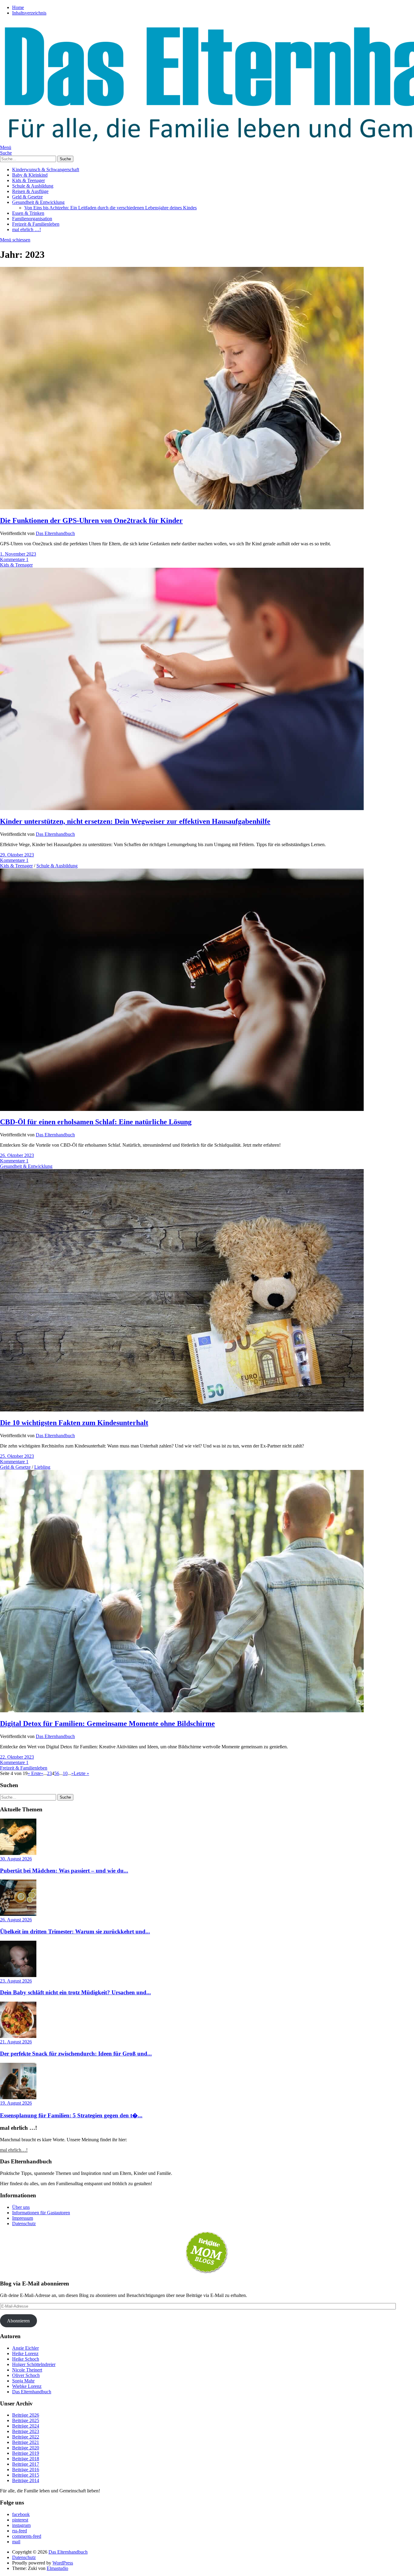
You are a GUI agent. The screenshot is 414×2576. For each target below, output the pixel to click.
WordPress (63, 2563)
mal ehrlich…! (14, 2150)
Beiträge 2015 (26, 2475)
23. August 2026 (16, 1981)
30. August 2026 (16, 1859)
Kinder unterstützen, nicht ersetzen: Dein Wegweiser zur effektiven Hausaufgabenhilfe (135, 821)
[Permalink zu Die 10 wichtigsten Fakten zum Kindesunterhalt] (182, 1410)
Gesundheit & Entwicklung (38, 202)
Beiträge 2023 (26, 2431)
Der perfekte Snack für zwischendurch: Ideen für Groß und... (76, 2054)
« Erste (34, 1773)
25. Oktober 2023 (17, 1456)
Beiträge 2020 (26, 2448)
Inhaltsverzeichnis (29, 13)
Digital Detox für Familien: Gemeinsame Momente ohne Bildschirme (107, 1723)
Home (18, 7)
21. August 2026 (16, 2042)
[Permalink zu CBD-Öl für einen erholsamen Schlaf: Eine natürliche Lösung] (182, 1109)
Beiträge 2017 (26, 2464)
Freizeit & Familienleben (36, 224)
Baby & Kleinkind (30, 175)
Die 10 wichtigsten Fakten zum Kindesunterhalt (74, 1423)
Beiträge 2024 (26, 2426)
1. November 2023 (18, 554)
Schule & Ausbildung (33, 186)
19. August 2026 (16, 2103)
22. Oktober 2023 (17, 1757)
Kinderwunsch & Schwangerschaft (46, 170)
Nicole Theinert (27, 2370)
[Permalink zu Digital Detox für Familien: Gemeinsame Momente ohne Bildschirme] (182, 1711)
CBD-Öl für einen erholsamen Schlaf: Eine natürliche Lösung (96, 1122)
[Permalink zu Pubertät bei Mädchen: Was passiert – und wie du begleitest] (18, 1853)
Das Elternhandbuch (55, 533)
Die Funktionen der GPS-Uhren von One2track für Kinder (91, 520)
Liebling (42, 1467)
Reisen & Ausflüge (30, 191)
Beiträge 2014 (26, 2480)
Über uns (21, 2207)
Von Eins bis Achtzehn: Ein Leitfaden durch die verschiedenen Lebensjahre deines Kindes (110, 208)
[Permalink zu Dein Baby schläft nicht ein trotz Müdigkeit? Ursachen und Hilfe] (18, 1975)
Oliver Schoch (26, 2375)
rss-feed (20, 2531)
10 (65, 1773)
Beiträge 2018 (26, 2459)
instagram (21, 2525)
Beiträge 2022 (26, 2437)
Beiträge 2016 (26, 2470)
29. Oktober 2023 (17, 855)
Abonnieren (18, 2321)
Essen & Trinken (28, 213)
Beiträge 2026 (26, 2415)
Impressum (23, 2218)
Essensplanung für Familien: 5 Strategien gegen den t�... (71, 2115)
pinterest (20, 2520)
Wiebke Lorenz (27, 2386)
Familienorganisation (32, 219)
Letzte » (81, 1773)
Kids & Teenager (28, 180)
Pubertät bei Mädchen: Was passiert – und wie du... (64, 1871)
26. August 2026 (16, 1920)
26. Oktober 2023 (17, 1155)
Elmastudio (57, 2568)
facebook (21, 2514)
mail (16, 2542)
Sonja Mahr (23, 2381)
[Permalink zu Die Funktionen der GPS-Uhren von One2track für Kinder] (182, 508)
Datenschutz (24, 2224)
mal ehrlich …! (27, 229)
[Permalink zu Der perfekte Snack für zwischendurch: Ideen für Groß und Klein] (18, 2036)
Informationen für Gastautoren (41, 2213)
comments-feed (27, 2536)
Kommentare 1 (14, 559)
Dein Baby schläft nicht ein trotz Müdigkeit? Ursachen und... (75, 1992)
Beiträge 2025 (26, 2420)
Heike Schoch (26, 2359)
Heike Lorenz (25, 2353)
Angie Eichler (25, 2348)
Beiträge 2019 (26, 2453)
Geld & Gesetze (27, 197)
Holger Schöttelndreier (34, 2364)
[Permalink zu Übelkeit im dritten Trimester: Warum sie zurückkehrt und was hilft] (18, 1914)
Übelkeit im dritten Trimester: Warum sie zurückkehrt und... (75, 1931)
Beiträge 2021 (26, 2442)
